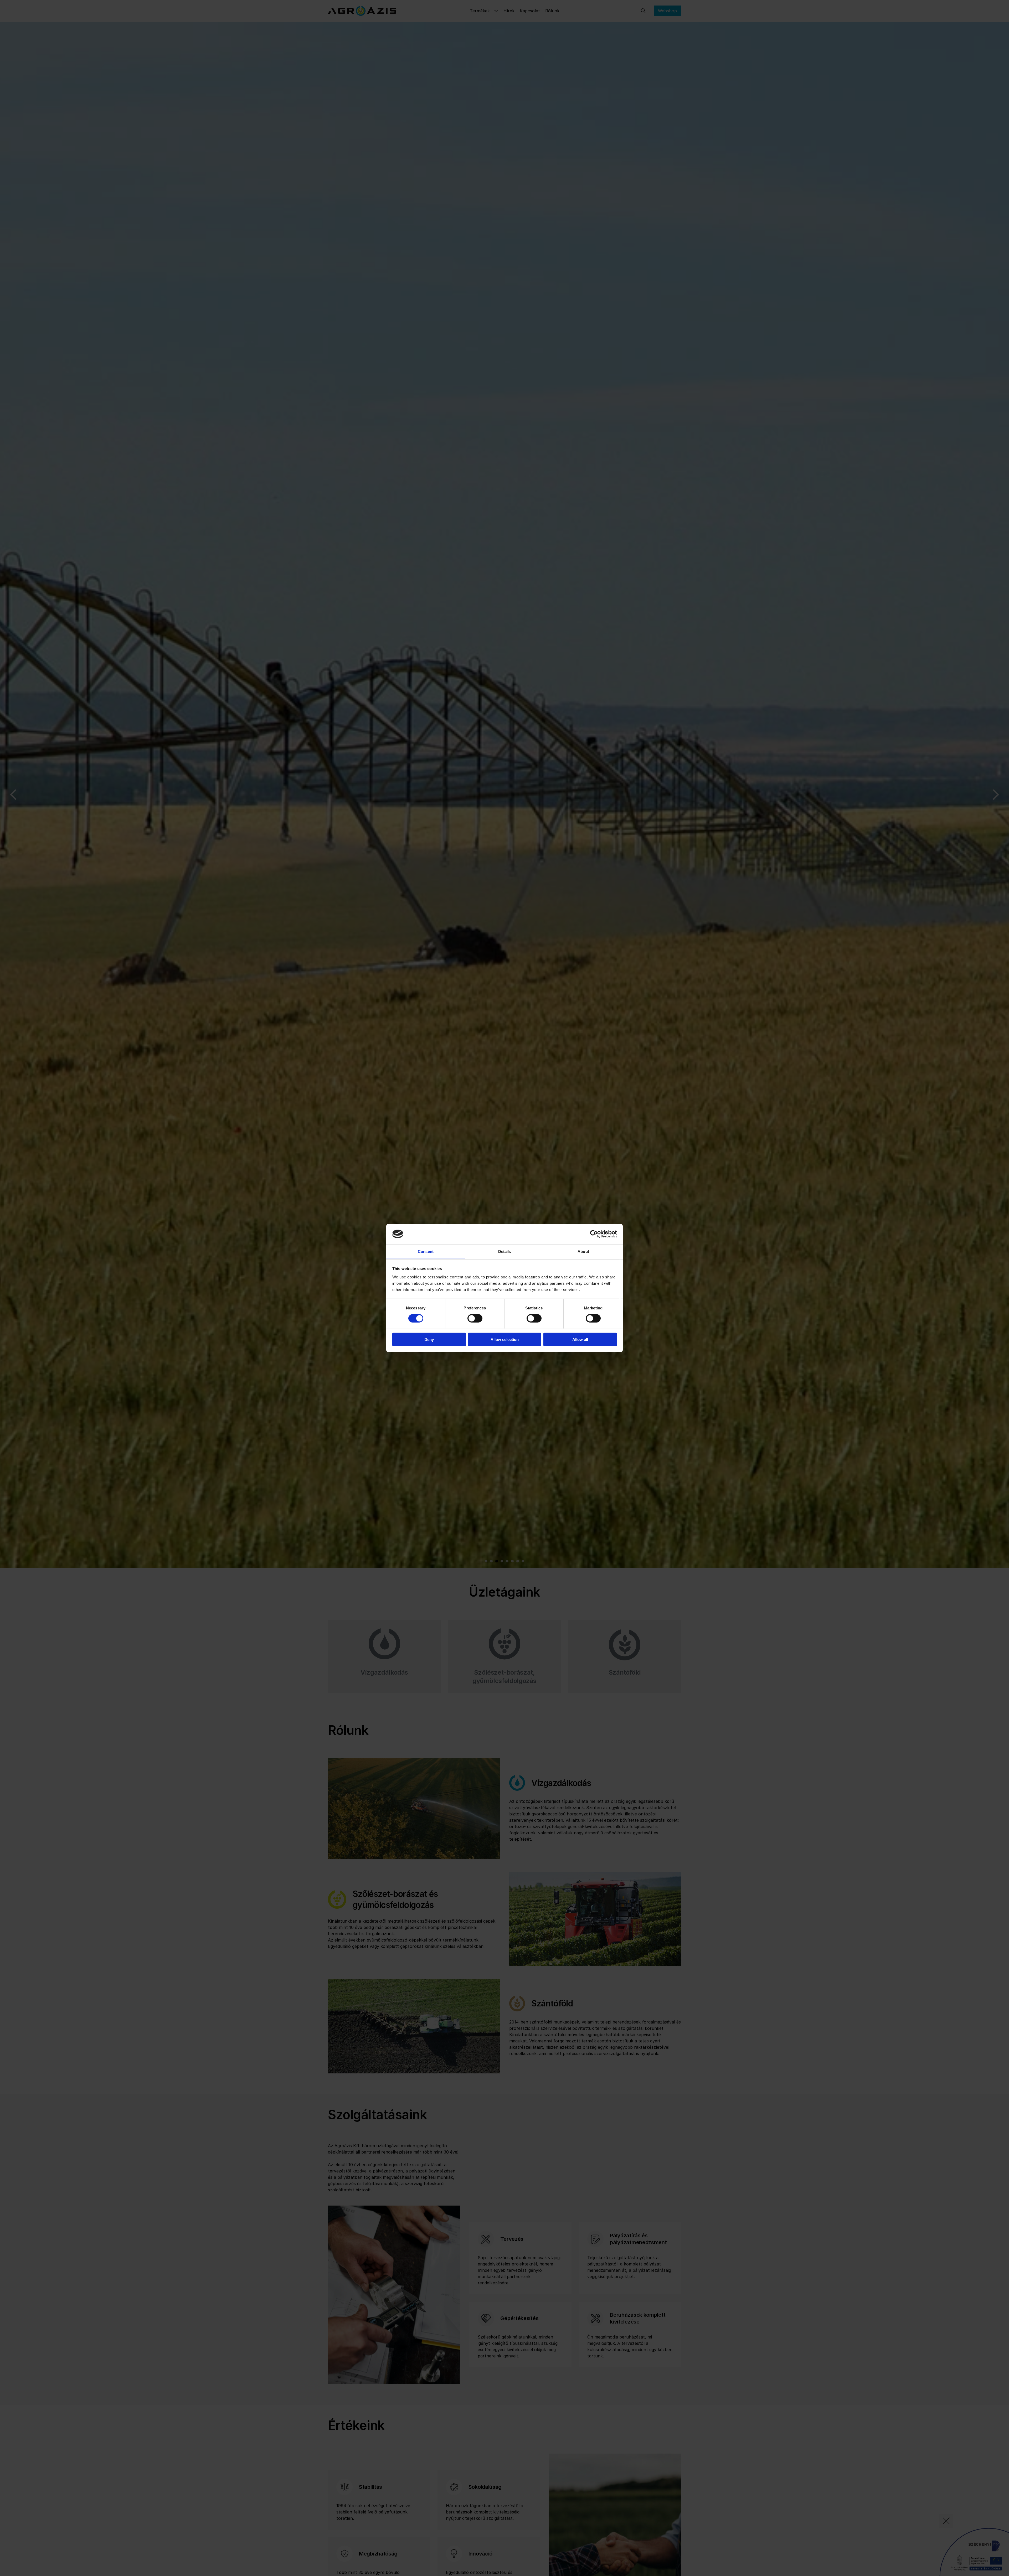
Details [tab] (505, 1251)
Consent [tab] (426, 1251)
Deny (429, 1339)
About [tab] (583, 1251)
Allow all (580, 1339)
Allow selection (505, 1339)
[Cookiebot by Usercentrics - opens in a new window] (594, 1234)
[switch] (475, 1318)
